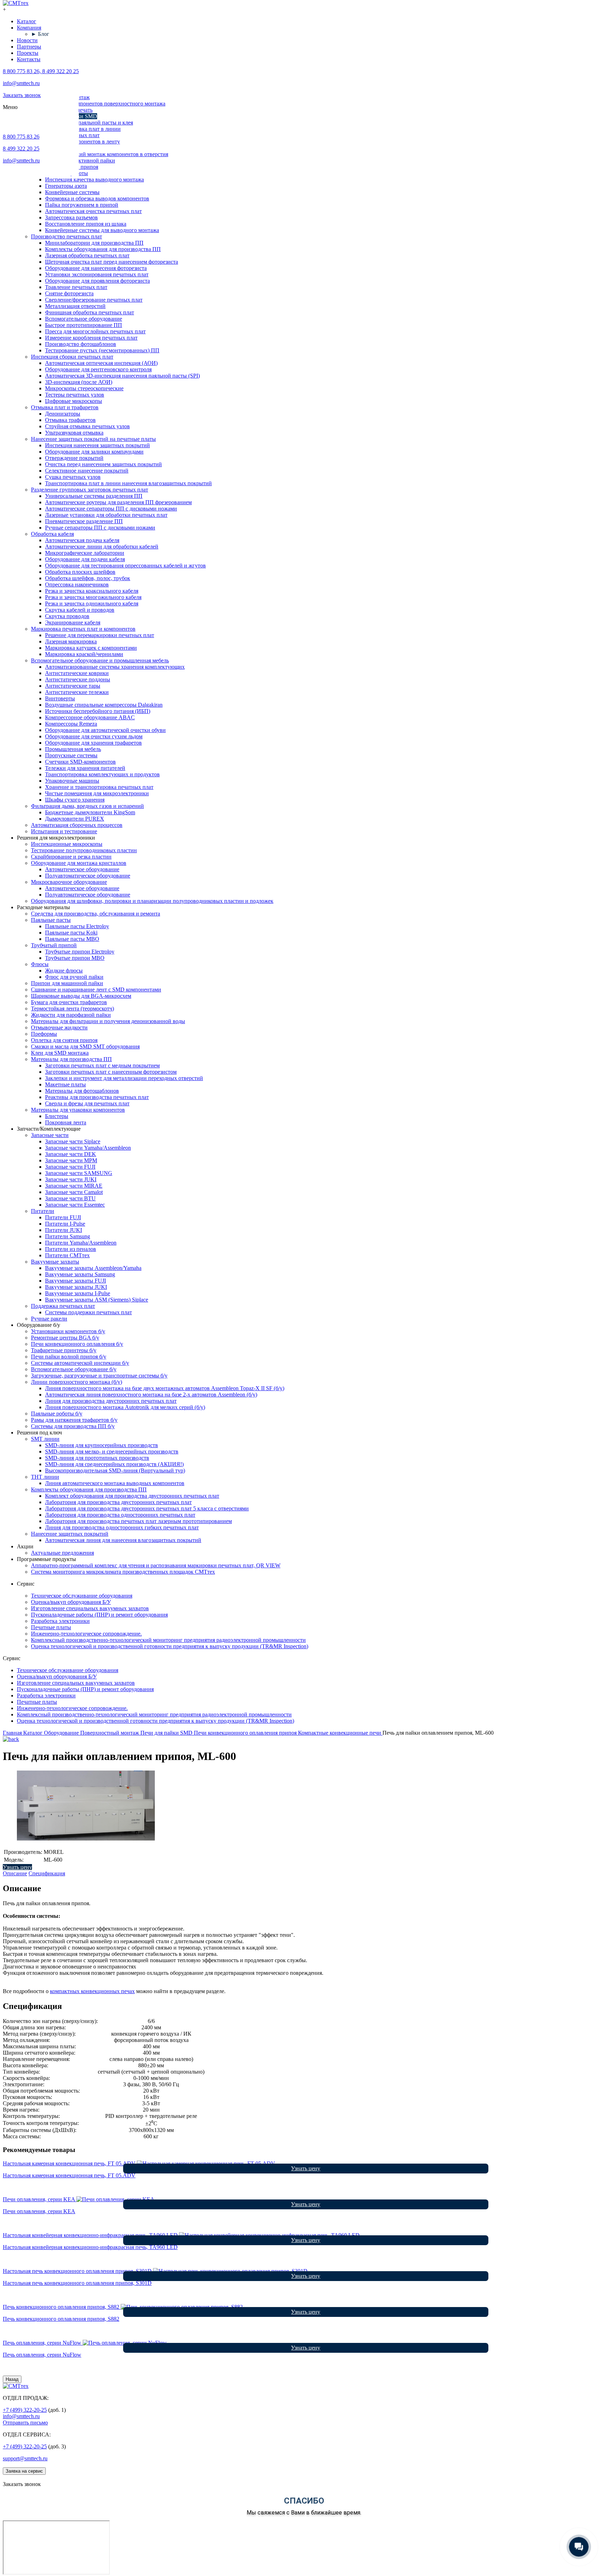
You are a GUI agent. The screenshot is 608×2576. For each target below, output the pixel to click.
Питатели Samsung (68, 1236)
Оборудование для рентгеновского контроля (98, 369)
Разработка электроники (60, 1621)
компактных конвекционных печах (92, 1991)
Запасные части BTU (70, 1198)
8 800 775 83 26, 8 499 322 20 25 (41, 71)
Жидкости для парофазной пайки (71, 1015)
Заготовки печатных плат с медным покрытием (102, 1065)
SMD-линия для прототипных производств (97, 1458)
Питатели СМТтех (67, 1255)
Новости (27, 40)
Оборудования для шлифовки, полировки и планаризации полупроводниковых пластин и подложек (152, 901)
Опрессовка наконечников (77, 584)
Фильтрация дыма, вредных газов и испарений (87, 806)
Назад (12, 2379)
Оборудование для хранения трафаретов (93, 743)
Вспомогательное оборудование (84, 319)
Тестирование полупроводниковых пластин (84, 850)
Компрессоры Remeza (71, 724)
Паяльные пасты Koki (71, 933)
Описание (15, 1873)
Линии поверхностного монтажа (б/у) (77, 1382)
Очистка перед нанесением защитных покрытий (103, 464)
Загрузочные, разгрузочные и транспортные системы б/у (99, 1376)
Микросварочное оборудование (69, 882)
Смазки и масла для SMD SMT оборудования (85, 1046)
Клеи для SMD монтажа (60, 1053)
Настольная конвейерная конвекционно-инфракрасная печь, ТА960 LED (90, 2247)
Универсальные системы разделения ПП (94, 496)
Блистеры (57, 1116)
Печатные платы (51, 1627)
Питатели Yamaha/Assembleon (81, 1243)
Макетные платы (65, 1084)
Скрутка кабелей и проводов (80, 610)
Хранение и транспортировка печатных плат (99, 787)
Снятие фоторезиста (69, 293)
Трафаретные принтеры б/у (64, 1350)
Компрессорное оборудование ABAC (90, 717)
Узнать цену (17, 1867)
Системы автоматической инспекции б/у (80, 1363)
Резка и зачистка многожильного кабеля (93, 597)
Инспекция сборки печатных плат (72, 357)
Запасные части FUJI (70, 1167)
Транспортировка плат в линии (83, 129)
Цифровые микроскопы (74, 401)
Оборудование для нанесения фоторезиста (96, 268)
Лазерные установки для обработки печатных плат (106, 515)
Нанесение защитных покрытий (70, 1534)
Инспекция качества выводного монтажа (94, 179)
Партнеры (29, 47)
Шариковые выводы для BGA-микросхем (81, 996)
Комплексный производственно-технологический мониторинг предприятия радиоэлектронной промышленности (168, 1640)
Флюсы (40, 964)
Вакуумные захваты (55, 1262)
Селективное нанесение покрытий (87, 471)
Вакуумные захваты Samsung (80, 1274)
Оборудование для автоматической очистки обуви (105, 730)
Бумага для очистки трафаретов (69, 1002)
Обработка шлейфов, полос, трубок (88, 578)
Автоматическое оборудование (82, 869)
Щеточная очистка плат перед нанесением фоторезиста (112, 262)
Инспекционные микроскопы (67, 844)
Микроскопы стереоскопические (84, 388)
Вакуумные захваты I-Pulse (78, 1293)
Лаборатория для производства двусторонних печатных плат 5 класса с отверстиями (147, 1508)
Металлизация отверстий (75, 306)
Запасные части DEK (71, 1154)
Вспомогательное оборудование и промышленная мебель (100, 660)
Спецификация (47, 1873)
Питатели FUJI (63, 1217)
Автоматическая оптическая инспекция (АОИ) (101, 363)
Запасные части (50, 1135)
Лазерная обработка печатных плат (87, 255)
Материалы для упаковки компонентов (78, 1110)
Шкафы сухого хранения (75, 800)
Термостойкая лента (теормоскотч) (72, 1008)
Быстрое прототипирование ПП (84, 325)
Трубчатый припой (54, 945)
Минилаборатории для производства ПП (94, 243)
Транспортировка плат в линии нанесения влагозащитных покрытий (128, 483)
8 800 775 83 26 (21, 137)
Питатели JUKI (64, 1230)
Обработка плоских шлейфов (80, 572)
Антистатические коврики (77, 673)
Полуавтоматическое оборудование (88, 876)
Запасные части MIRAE (74, 1186)
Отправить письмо (25, 2423)
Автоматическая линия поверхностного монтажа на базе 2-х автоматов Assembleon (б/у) (151, 1395)
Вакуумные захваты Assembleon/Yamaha (93, 1268)
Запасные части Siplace (73, 1141)
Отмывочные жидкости (59, 1027)
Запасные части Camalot (74, 1192)
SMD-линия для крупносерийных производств (102, 1445)
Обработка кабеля (52, 534)
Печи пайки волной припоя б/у (69, 1357)
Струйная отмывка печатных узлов (87, 426)
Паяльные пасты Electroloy (77, 926)
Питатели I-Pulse (65, 1224)
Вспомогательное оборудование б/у (74, 1369)
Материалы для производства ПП (71, 1059)
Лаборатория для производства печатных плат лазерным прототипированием (138, 1521)
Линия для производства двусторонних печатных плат (111, 1401)
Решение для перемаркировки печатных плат (100, 635)
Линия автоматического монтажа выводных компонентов (115, 1483)
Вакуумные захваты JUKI (76, 1287)
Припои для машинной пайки (67, 983)
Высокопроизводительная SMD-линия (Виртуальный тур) (115, 1470)
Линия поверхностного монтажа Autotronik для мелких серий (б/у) (125, 1407)
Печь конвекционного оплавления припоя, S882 (61, 2319)
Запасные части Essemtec (75, 1205)
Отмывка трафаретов (70, 420)
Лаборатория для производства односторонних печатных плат (120, 1515)
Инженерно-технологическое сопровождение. (86, 1634)
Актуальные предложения (62, 1553)
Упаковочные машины (72, 781)
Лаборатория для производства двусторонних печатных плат (118, 1502)
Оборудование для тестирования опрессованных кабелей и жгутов (125, 566)
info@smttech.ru (21, 83)
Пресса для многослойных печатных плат (95, 331)
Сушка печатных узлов (73, 477)
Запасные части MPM (71, 1160)
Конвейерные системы (72, 192)
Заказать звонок (22, 95)
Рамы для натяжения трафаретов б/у (74, 1420)
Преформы (44, 1034)
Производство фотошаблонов (81, 344)
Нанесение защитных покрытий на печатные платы (93, 439)
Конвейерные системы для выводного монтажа (102, 230)
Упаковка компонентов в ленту (83, 142)
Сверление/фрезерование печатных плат (94, 300)
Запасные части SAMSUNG (79, 1173)
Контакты (29, 59)
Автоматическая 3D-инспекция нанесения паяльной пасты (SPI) (122, 376)
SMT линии (45, 1439)
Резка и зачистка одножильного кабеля (92, 603)
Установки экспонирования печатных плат (97, 274)
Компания (29, 28)
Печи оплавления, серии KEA (39, 2211)
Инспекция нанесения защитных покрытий (97, 445)
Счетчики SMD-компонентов (80, 762)
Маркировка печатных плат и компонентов (83, 629)
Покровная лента (66, 1122)
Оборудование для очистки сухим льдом (94, 736)
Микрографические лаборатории (85, 553)
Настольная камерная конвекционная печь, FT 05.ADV (69, 2175)
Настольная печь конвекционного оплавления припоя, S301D (77, 2283)
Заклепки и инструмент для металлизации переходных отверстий (124, 1078)
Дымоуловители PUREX (75, 819)
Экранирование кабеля (73, 622)
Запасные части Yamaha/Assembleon (88, 1148)
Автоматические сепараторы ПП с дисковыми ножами (111, 509)
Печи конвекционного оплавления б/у (77, 1344)
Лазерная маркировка (71, 641)
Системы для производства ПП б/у (73, 1426)
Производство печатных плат (66, 236)
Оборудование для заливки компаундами (94, 452)
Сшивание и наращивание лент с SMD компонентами (96, 990)
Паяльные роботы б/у (57, 1414)
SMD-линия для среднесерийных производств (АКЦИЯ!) (114, 1464)
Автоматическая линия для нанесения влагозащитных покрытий (123, 1540)
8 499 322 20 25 (21, 149)
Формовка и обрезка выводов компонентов (97, 198)
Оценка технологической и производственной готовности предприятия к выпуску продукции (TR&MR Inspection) (170, 1646)
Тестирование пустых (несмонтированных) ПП (102, 350)
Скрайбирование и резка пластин (71, 857)
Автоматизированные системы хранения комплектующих (115, 667)
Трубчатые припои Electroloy (80, 952)
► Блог (40, 34)
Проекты (28, 53)
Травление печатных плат (76, 287)
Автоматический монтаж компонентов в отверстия (107, 154)
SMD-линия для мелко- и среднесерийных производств (112, 1451)
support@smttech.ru (25, 2458)
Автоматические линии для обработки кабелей (102, 547)
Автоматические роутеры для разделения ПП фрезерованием (118, 502)
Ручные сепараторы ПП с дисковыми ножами (100, 528)
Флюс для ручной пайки (74, 977)
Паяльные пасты (51, 920)
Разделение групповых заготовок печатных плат (90, 490)
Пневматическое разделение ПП (84, 521)
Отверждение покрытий (74, 458)
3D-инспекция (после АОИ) (79, 382)
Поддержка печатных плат (63, 1306)
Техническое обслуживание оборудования (82, 1596)
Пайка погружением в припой (82, 205)
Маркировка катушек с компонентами (91, 648)
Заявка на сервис (24, 2471)
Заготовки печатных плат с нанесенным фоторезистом (111, 1072)
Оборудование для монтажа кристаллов (79, 863)
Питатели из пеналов (71, 1249)
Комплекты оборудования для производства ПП (103, 249)
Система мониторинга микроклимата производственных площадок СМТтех (123, 1572)
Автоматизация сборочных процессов (77, 825)
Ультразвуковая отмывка (74, 433)
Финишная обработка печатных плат (90, 312)
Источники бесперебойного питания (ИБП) (98, 711)
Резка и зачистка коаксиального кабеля (92, 591)
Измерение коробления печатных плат (91, 338)
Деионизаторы (63, 414)
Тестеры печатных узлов (75, 395)
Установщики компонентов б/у (68, 1331)
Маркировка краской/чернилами (84, 654)
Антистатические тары (73, 686)
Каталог (27, 21)
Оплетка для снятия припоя (64, 1040)
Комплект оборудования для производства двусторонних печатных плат (132, 1496)
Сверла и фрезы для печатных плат (87, 1103)
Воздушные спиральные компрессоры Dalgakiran (104, 705)
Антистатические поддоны (78, 679)
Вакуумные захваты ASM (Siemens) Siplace (97, 1300)
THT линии (45, 1477)
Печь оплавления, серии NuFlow (42, 2355)
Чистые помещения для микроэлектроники (97, 793)
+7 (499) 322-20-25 (25, 2410)
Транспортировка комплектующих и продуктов (102, 774)
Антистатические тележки (77, 692)
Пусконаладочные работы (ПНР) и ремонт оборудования (99, 1615)
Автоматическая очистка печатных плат (93, 211)
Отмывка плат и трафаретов (65, 407)
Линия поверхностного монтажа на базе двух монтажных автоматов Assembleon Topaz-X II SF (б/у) (165, 1388)
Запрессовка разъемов (71, 217)
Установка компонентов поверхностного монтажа (105, 104)
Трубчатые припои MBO (75, 958)
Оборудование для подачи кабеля (85, 559)
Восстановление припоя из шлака (86, 224)
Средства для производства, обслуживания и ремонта (96, 914)
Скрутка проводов (67, 616)
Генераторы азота (66, 186)
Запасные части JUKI (71, 1179)
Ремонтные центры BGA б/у (65, 1338)
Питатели (43, 1211)
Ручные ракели (49, 1319)
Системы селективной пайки (80, 160)
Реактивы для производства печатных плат (97, 1097)
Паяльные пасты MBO (72, 939)
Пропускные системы (71, 755)
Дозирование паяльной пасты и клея (89, 123)
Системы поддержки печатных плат (88, 1312)
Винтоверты (60, 698)
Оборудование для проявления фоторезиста (97, 281)
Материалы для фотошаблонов (82, 1091)
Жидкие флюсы (64, 971)
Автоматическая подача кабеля (82, 540)
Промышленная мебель (73, 749)
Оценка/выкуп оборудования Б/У (71, 1602)
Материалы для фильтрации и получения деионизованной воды (108, 1021)
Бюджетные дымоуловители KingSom (90, 812)
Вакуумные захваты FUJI (75, 1281)
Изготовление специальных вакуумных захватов (90, 1608)
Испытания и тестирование (64, 831)
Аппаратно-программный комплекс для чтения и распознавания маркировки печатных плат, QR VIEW (156, 1565)
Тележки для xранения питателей (85, 768)
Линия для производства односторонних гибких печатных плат (122, 1527)
